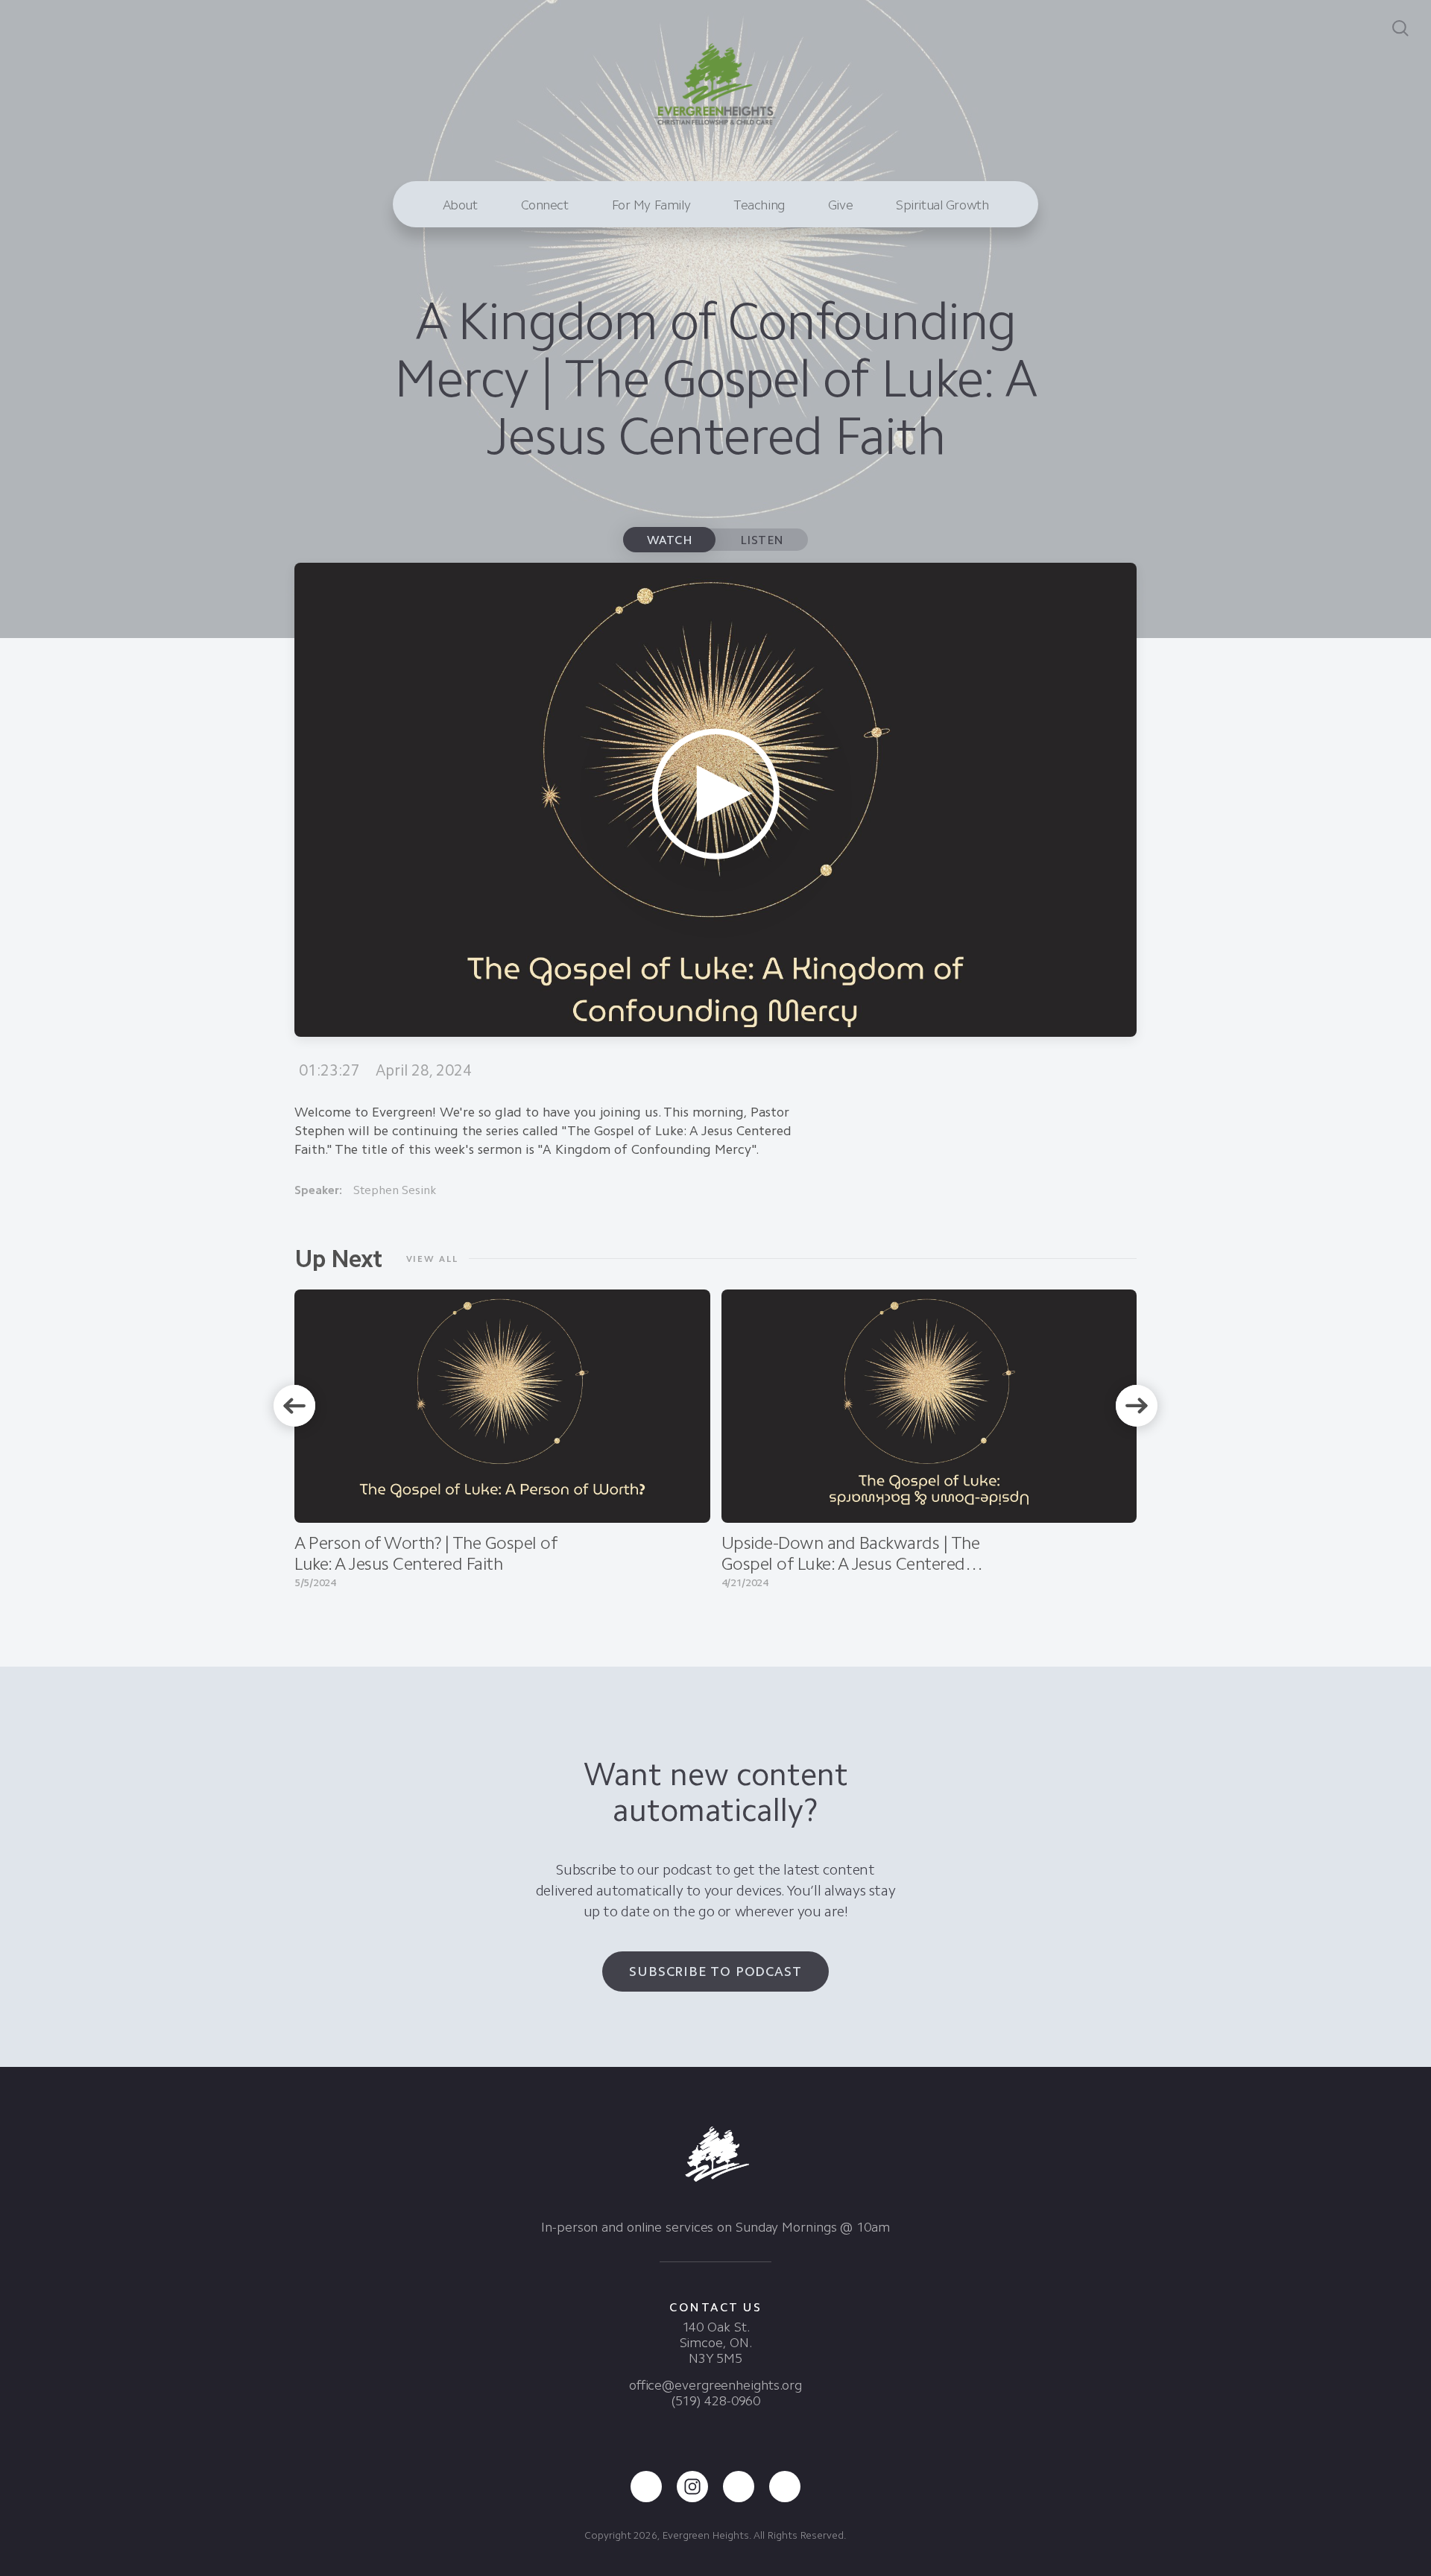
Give (840, 205)
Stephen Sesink (395, 1190)
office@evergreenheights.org (715, 2385)
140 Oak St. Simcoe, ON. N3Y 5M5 (716, 2343)
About (460, 205)
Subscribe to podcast (715, 1972)
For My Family (651, 205)
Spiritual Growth (942, 205)
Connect (545, 205)
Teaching (759, 205)
